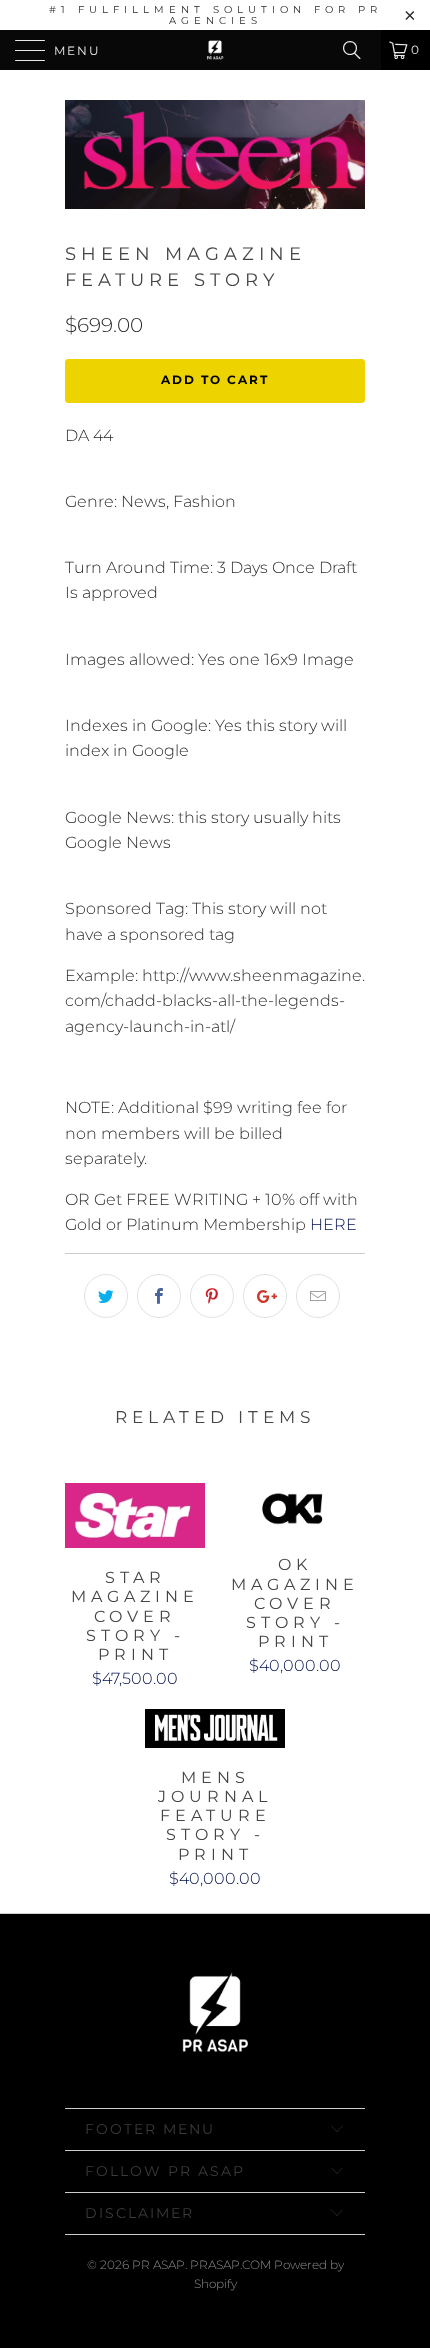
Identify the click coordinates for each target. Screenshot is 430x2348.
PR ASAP (158, 2264)
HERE (333, 1224)
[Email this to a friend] (318, 1296)
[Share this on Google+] (265, 1296)
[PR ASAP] (215, 50)
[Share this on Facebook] (159, 1296)
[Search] (359, 50)
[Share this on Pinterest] (212, 1296)
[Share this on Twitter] (106, 1296)
